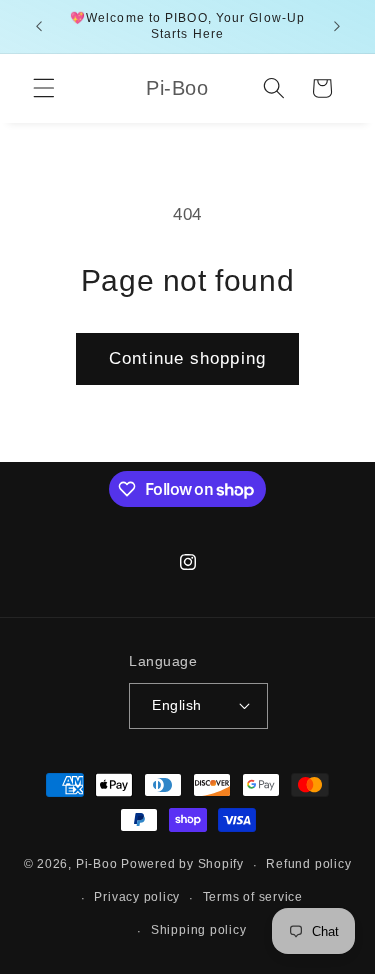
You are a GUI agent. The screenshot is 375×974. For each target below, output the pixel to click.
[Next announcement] (337, 27)
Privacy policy (137, 897)
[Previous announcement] (39, 27)
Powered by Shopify (182, 865)
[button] (44, 88)
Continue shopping (187, 358)
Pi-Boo (97, 865)
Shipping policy (199, 930)
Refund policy (308, 864)
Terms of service (253, 897)
